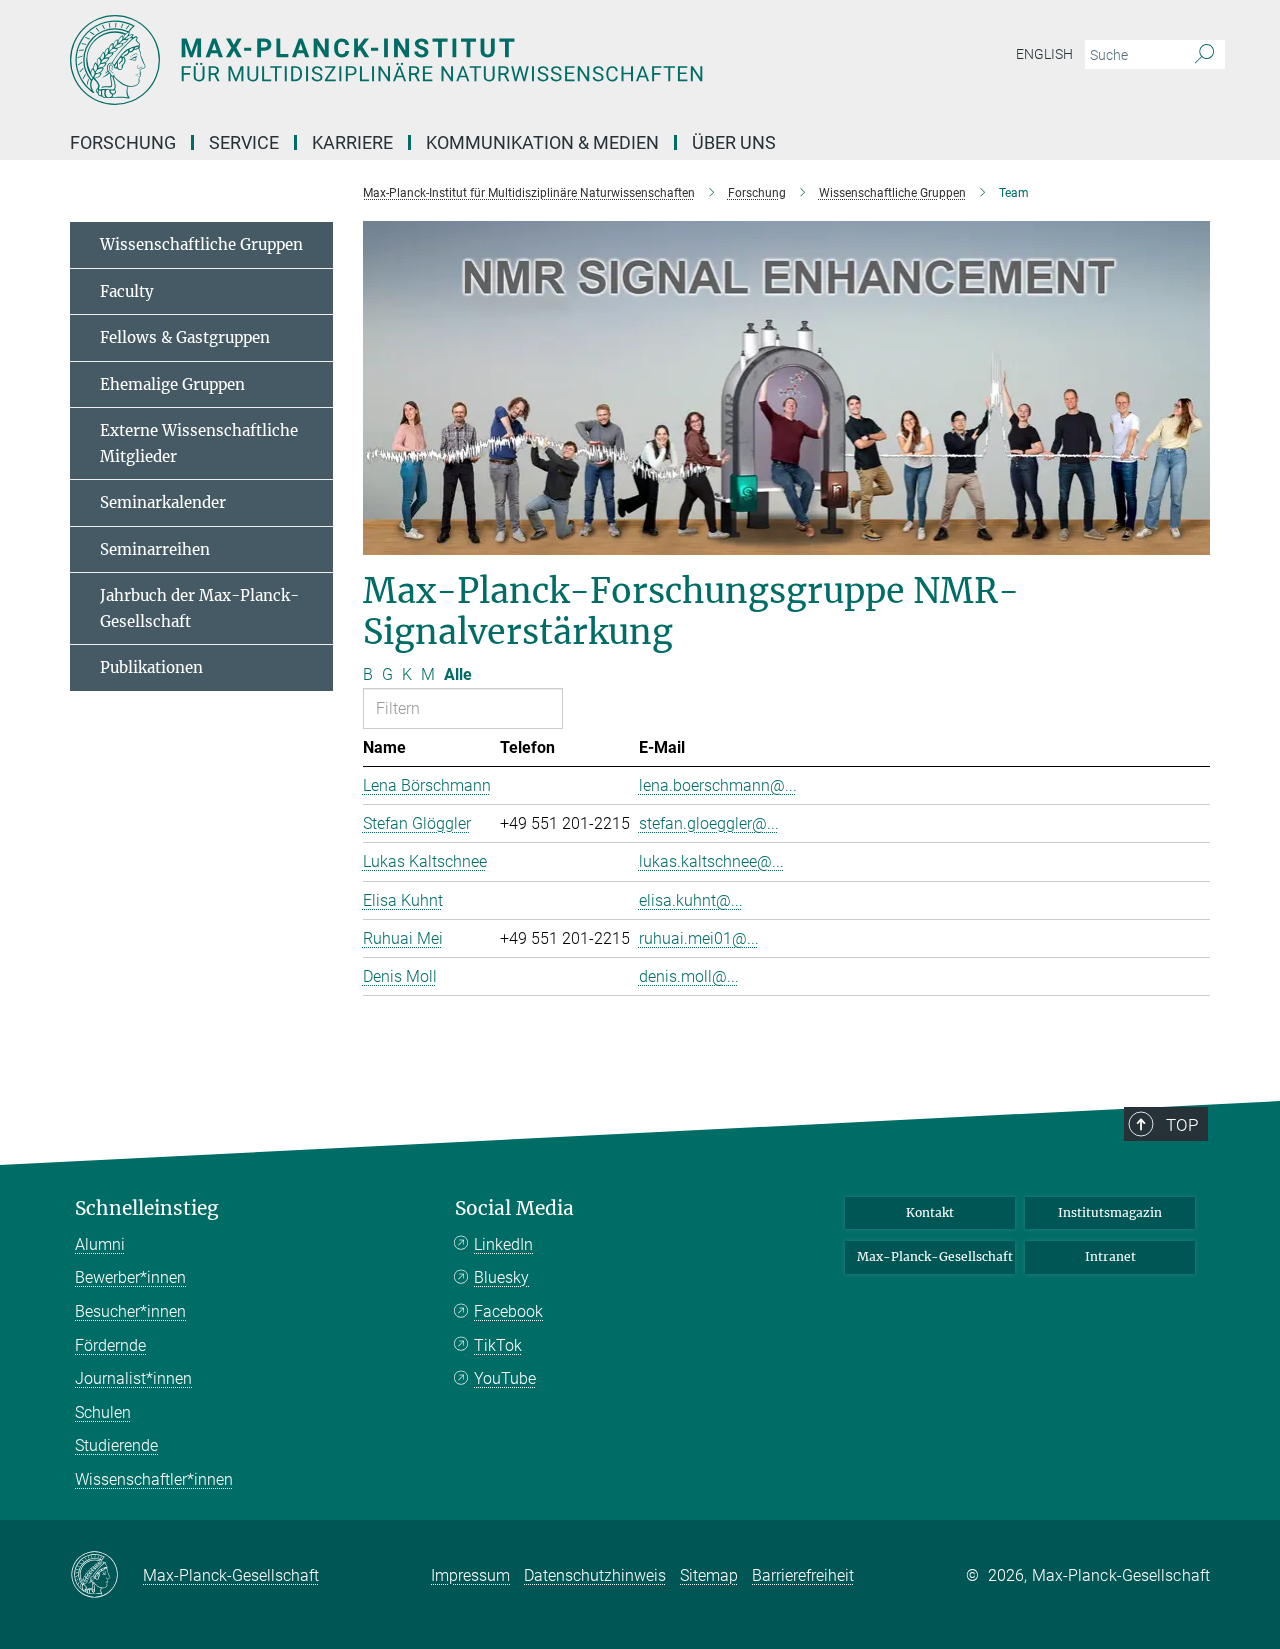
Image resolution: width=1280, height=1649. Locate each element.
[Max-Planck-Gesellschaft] (106, 1576)
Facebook (508, 1311)
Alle (458, 674)
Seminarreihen (155, 549)
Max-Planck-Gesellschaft (935, 1256)
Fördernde (110, 1345)
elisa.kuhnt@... (691, 900)
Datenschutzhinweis (595, 1575)
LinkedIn (503, 1244)
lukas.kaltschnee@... (711, 861)
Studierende (116, 1445)
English (1044, 54)
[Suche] (1204, 55)
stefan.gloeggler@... (709, 823)
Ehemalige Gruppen (172, 384)
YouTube (505, 1378)
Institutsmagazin (1110, 1212)
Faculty (127, 291)
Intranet (1110, 1256)
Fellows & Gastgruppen (185, 337)
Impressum (470, 1575)
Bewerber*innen (130, 1277)
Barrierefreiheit (803, 1575)
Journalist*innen (133, 1378)
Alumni (100, 1244)
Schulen (103, 1412)
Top (1182, 1125)
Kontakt (930, 1212)
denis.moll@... (689, 976)
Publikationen (151, 667)
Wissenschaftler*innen (154, 1479)
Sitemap (709, 1575)
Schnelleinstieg (147, 1208)
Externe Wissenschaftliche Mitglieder (199, 443)
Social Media (514, 1208)
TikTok (498, 1345)
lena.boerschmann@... (718, 785)
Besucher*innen (130, 1311)
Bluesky (501, 1277)
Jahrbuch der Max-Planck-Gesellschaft (199, 608)
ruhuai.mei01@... (699, 938)
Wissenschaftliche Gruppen (201, 244)
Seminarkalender (163, 502)
